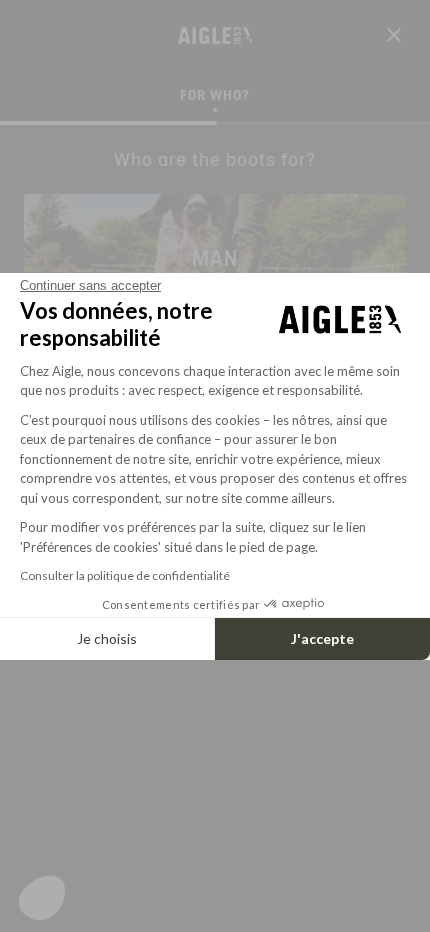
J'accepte (322, 638)
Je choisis (107, 638)
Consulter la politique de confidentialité (125, 575)
